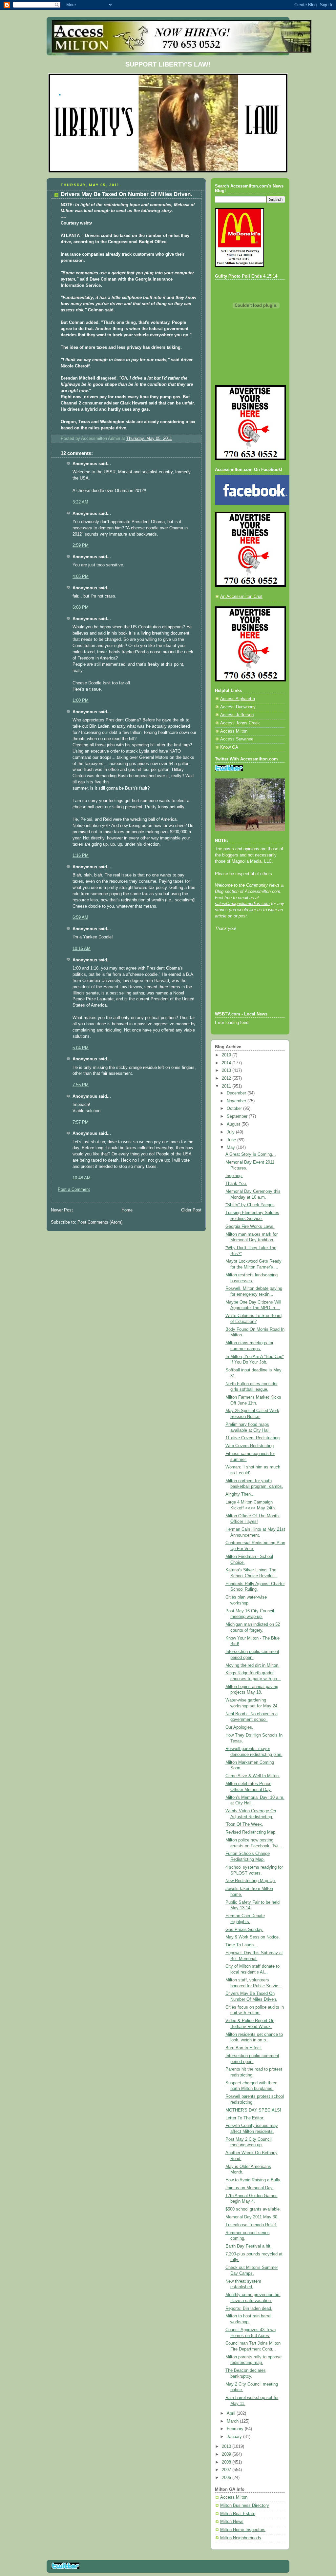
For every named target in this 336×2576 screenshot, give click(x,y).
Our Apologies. (239, 1727)
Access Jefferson (237, 715)
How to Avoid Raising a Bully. (253, 2180)
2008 (227, 2462)
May (231, 1148)
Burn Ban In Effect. (244, 2048)
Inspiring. (234, 1176)
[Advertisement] (244, 980)
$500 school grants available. (253, 2209)
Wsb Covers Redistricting (250, 1446)
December (237, 1093)
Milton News (232, 2522)
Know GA (229, 747)
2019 (227, 1055)
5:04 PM (81, 1048)
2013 (227, 1071)
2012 (227, 1078)
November (237, 1101)
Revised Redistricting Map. (251, 1832)
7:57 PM (81, 1122)
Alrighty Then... (240, 1494)
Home (127, 1210)
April (232, 2413)
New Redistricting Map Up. (251, 1881)
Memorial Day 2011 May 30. (252, 2217)
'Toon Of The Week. (244, 1824)
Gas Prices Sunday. (244, 1930)
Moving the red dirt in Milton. (252, 1665)
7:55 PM (81, 1085)
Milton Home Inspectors (243, 2530)
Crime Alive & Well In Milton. (253, 1776)
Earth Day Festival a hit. (249, 2246)
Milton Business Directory (245, 2506)
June (232, 1140)
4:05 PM (81, 577)
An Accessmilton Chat (241, 597)
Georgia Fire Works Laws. (250, 1227)
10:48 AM (82, 1178)
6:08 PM (81, 607)
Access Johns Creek (240, 723)
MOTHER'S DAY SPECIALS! (253, 2110)
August (234, 1124)
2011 (227, 1086)
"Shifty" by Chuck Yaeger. (250, 1205)
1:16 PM (81, 855)
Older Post (191, 1210)
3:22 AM (80, 502)
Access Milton (234, 731)
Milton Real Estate (238, 2514)
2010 (227, 2447)
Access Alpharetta (238, 699)
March (233, 2421)
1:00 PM (81, 700)
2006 (227, 2478)
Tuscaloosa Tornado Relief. (251, 2225)
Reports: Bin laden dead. (249, 2309)
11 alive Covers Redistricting (252, 1438)
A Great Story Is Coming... (251, 1154)
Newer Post (62, 1210)
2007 (227, 2470)
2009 (227, 2454)
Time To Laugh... (241, 1945)
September (238, 1116)
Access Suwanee (237, 739)
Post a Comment (74, 1190)
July (231, 1132)
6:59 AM (80, 917)
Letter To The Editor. (245, 2118)
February (236, 2429)
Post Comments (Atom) (100, 1222)
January (235, 2437)
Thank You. (236, 1184)
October (235, 1109)
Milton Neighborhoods (241, 2538)
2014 (227, 1063)
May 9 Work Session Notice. (253, 1937)
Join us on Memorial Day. (250, 2188)
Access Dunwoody (238, 707)
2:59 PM (81, 545)
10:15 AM (82, 949)
